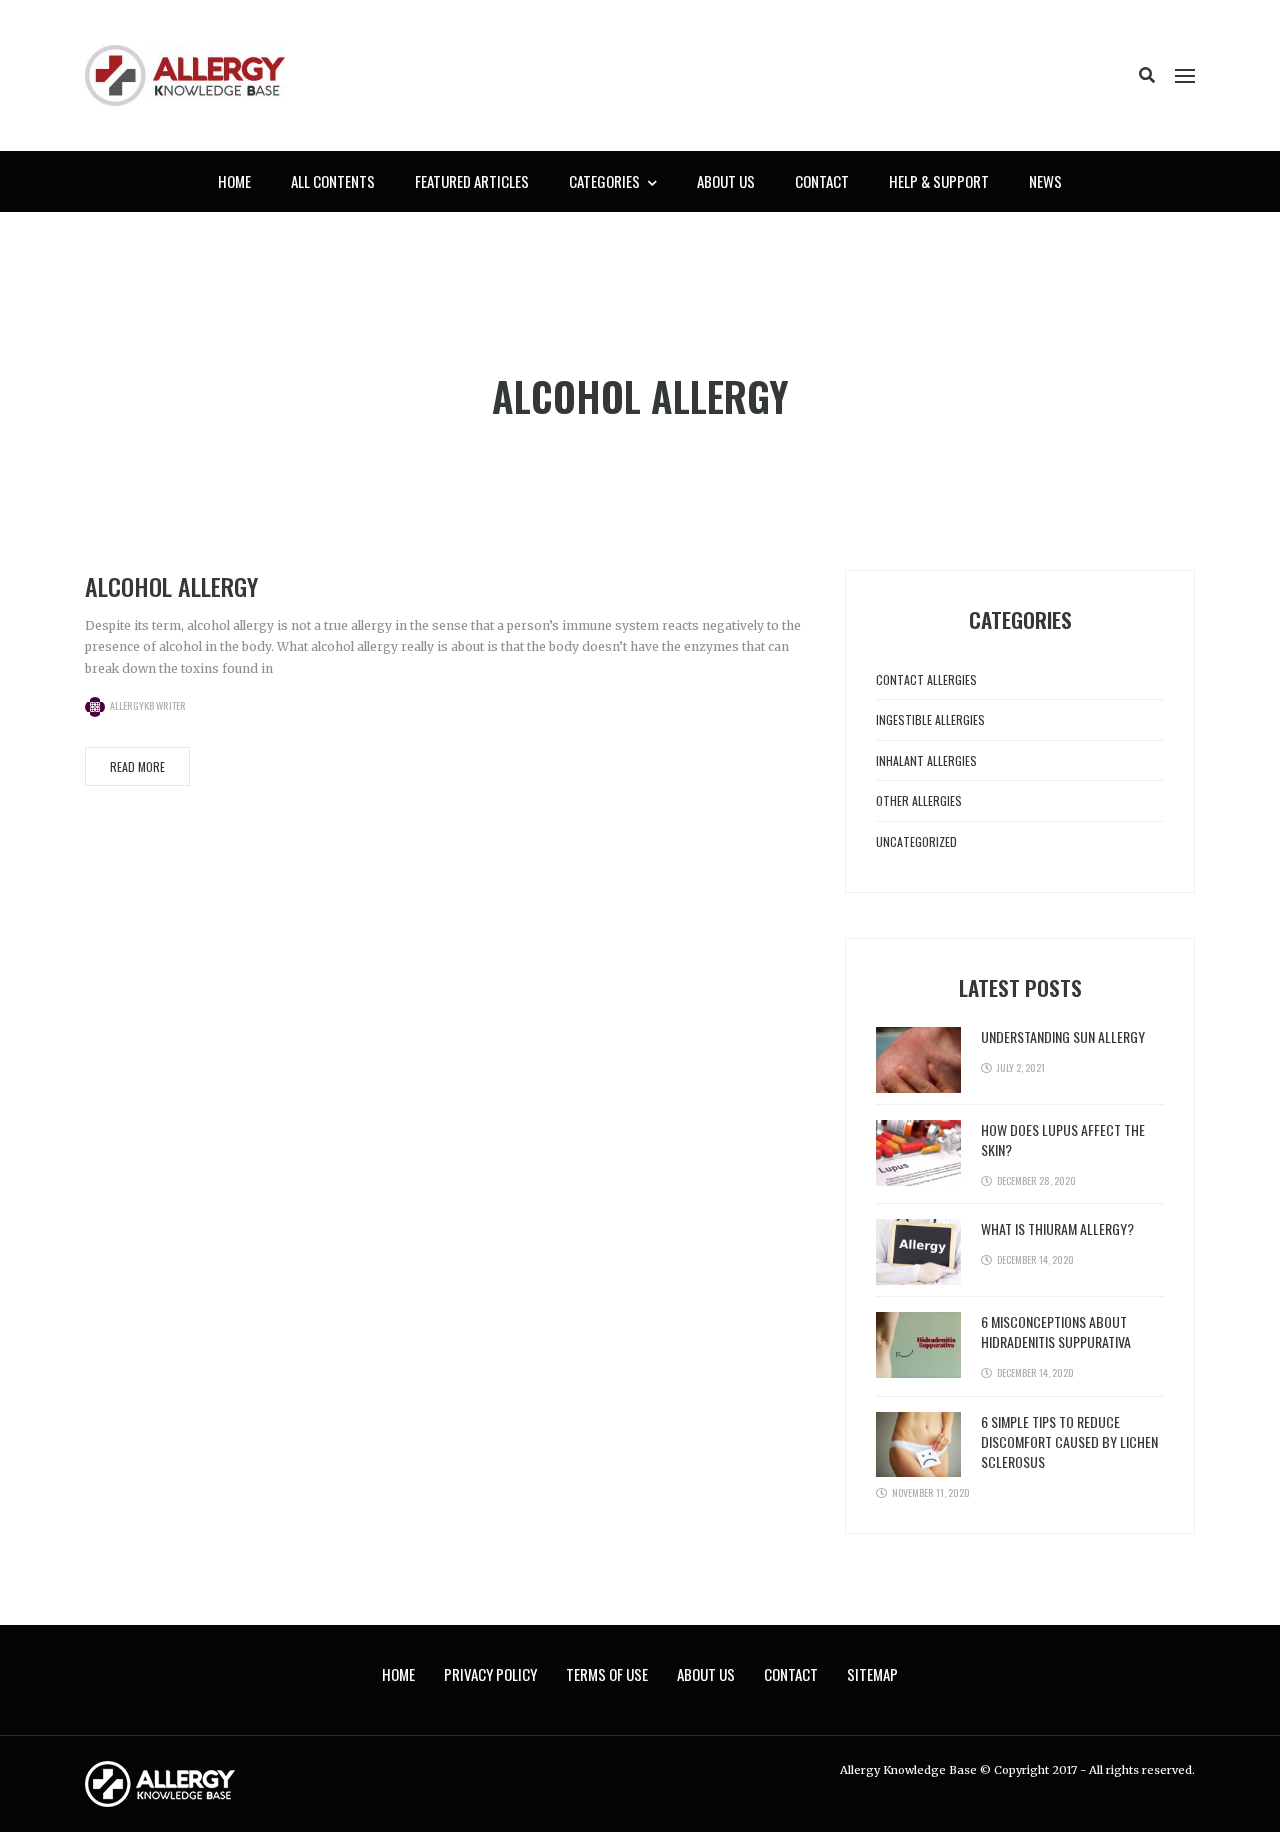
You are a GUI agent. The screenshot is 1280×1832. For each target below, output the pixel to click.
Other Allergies (919, 800)
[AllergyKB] (185, 74)
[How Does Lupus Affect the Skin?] (918, 1152)
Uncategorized (916, 841)
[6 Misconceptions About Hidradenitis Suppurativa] (918, 1344)
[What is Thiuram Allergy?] (918, 1251)
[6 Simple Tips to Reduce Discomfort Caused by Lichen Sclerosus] (918, 1443)
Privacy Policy (490, 1674)
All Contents (333, 181)
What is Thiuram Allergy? (1057, 1228)
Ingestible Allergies (930, 719)
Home (234, 181)
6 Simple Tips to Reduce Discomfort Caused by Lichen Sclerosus (1069, 1441)
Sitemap (872, 1674)
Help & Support (939, 181)
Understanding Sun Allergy (1063, 1036)
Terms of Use (607, 1674)
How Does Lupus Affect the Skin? (1063, 1139)
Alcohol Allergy (171, 586)
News (1045, 181)
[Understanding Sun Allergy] (918, 1059)
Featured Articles (472, 181)
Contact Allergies (926, 679)
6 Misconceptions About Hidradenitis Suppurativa (1056, 1331)
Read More (137, 766)
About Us (726, 181)
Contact (822, 181)
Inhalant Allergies (926, 760)
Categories (604, 181)
